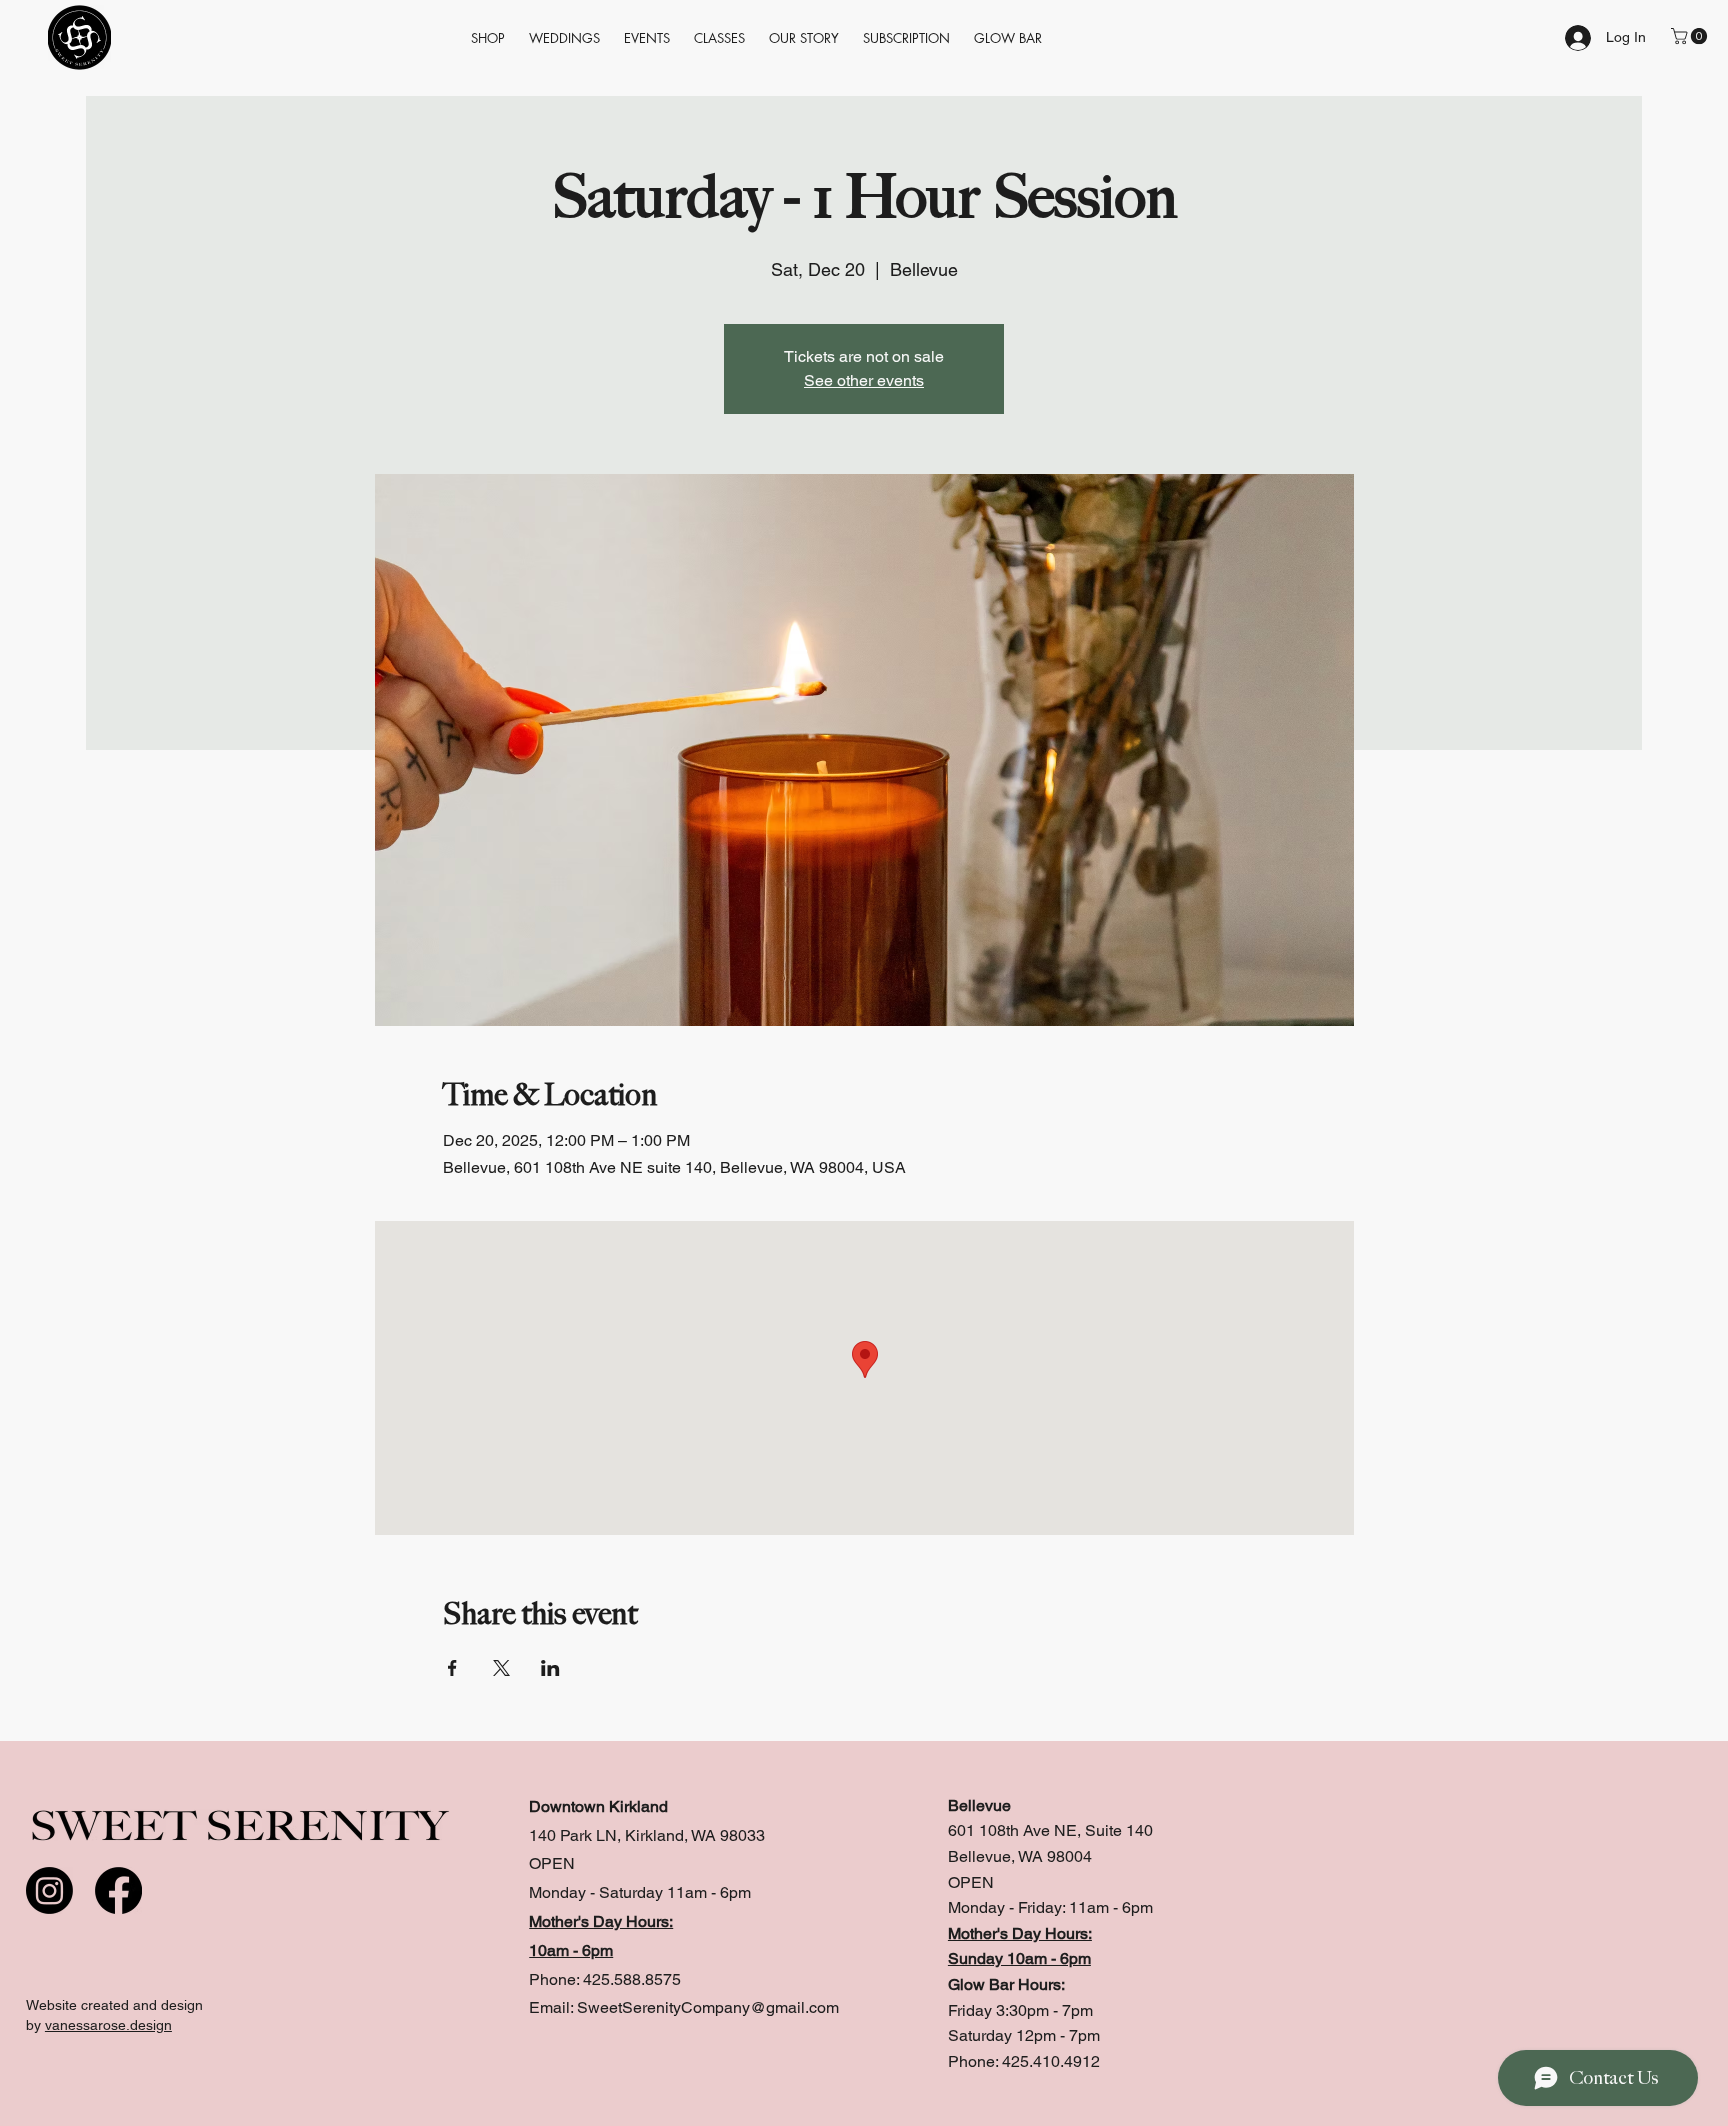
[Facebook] (118, 1890)
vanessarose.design (108, 2025)
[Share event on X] (501, 1668)
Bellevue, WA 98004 (1020, 1856)
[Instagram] (49, 1890)
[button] (906, 38)
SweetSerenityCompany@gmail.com (708, 2007)
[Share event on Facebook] (452, 1668)
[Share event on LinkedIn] (550, 1668)
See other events (864, 380)
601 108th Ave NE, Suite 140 (1050, 1830)
